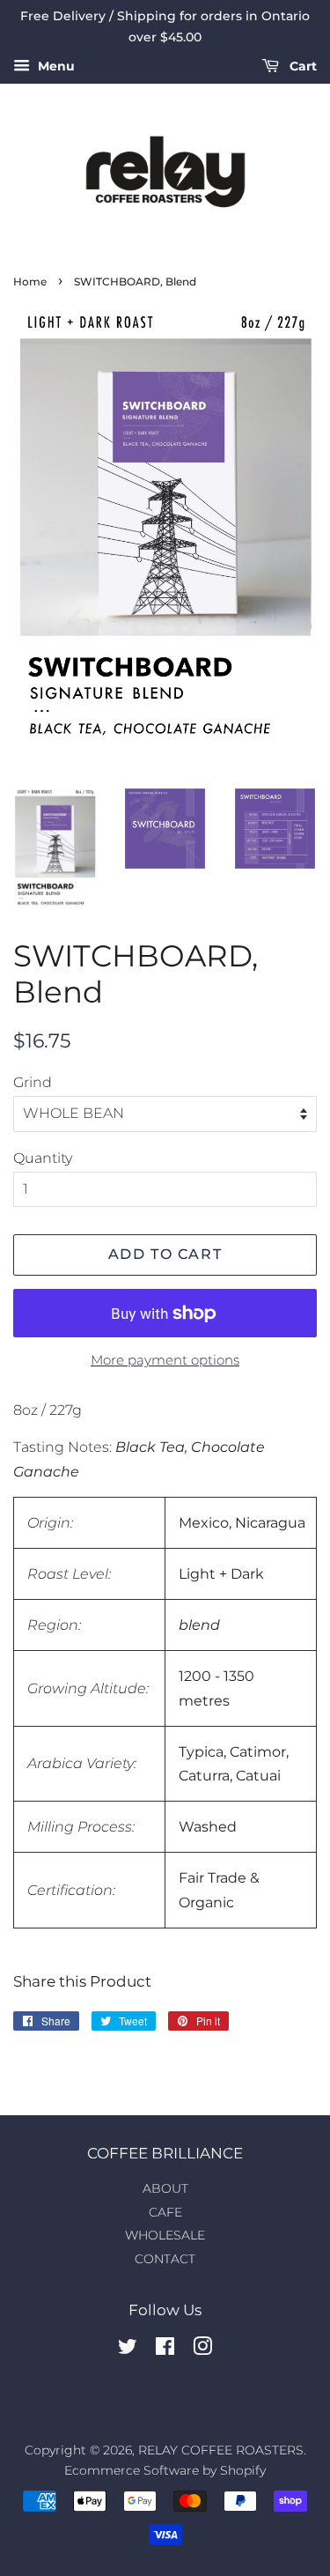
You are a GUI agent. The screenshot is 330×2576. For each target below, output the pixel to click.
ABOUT (165, 2188)
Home (30, 281)
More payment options (165, 1360)
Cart (301, 66)
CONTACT (165, 2259)
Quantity (43, 1158)
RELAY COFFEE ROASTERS (221, 2450)
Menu (55, 66)
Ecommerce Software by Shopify (165, 2470)
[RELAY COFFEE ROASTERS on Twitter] (128, 2350)
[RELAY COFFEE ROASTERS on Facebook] (165, 2350)
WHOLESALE (165, 2235)
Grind (33, 1082)
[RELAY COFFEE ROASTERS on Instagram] (202, 2350)
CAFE (165, 2212)
